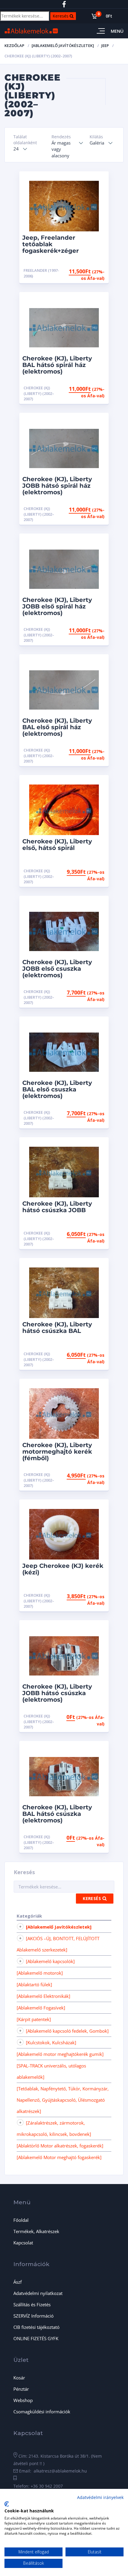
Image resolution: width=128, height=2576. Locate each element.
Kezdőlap (14, 46)
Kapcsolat (23, 2243)
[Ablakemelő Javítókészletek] (63, 46)
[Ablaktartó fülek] (34, 1984)
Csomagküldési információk (42, 2412)
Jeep (105, 46)
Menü (117, 31)
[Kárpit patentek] (34, 2019)
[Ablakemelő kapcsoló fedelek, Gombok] (67, 2031)
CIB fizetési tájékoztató (36, 2327)
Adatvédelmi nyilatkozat (38, 2293)
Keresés (64, 15)
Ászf (18, 2282)
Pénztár (21, 2389)
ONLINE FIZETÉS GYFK (36, 2338)
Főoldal (21, 2220)
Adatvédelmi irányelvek (100, 2497)
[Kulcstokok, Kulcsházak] (51, 2042)
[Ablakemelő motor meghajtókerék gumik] (60, 2054)
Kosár (19, 2378)
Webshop (23, 2400)
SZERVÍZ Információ (33, 2316)
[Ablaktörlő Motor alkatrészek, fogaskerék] (60, 2146)
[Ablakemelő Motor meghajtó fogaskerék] (59, 2157)
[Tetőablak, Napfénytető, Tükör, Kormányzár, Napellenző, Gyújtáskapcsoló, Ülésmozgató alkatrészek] (63, 2100)
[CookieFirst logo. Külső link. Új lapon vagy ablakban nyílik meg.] (7, 2504)
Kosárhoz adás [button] (82, 270)
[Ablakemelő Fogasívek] (41, 2008)
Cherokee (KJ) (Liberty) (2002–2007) (39, 393)
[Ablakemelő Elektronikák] (43, 1996)
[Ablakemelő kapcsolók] (50, 1961)
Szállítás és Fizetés (32, 2304)
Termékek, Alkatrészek (36, 2231)
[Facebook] (64, 4)
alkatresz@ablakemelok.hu (60, 2471)
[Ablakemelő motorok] (40, 1973)
